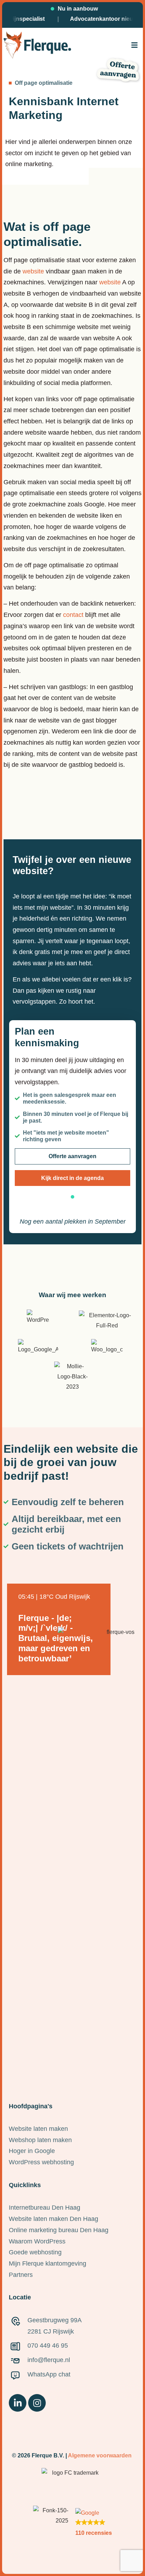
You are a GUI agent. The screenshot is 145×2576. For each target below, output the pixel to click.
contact (73, 615)
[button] (134, 45)
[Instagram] (37, 2403)
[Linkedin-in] (18, 2403)
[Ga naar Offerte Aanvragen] (118, 70)
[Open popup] (134, 45)
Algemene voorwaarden (100, 2455)
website (33, 271)
